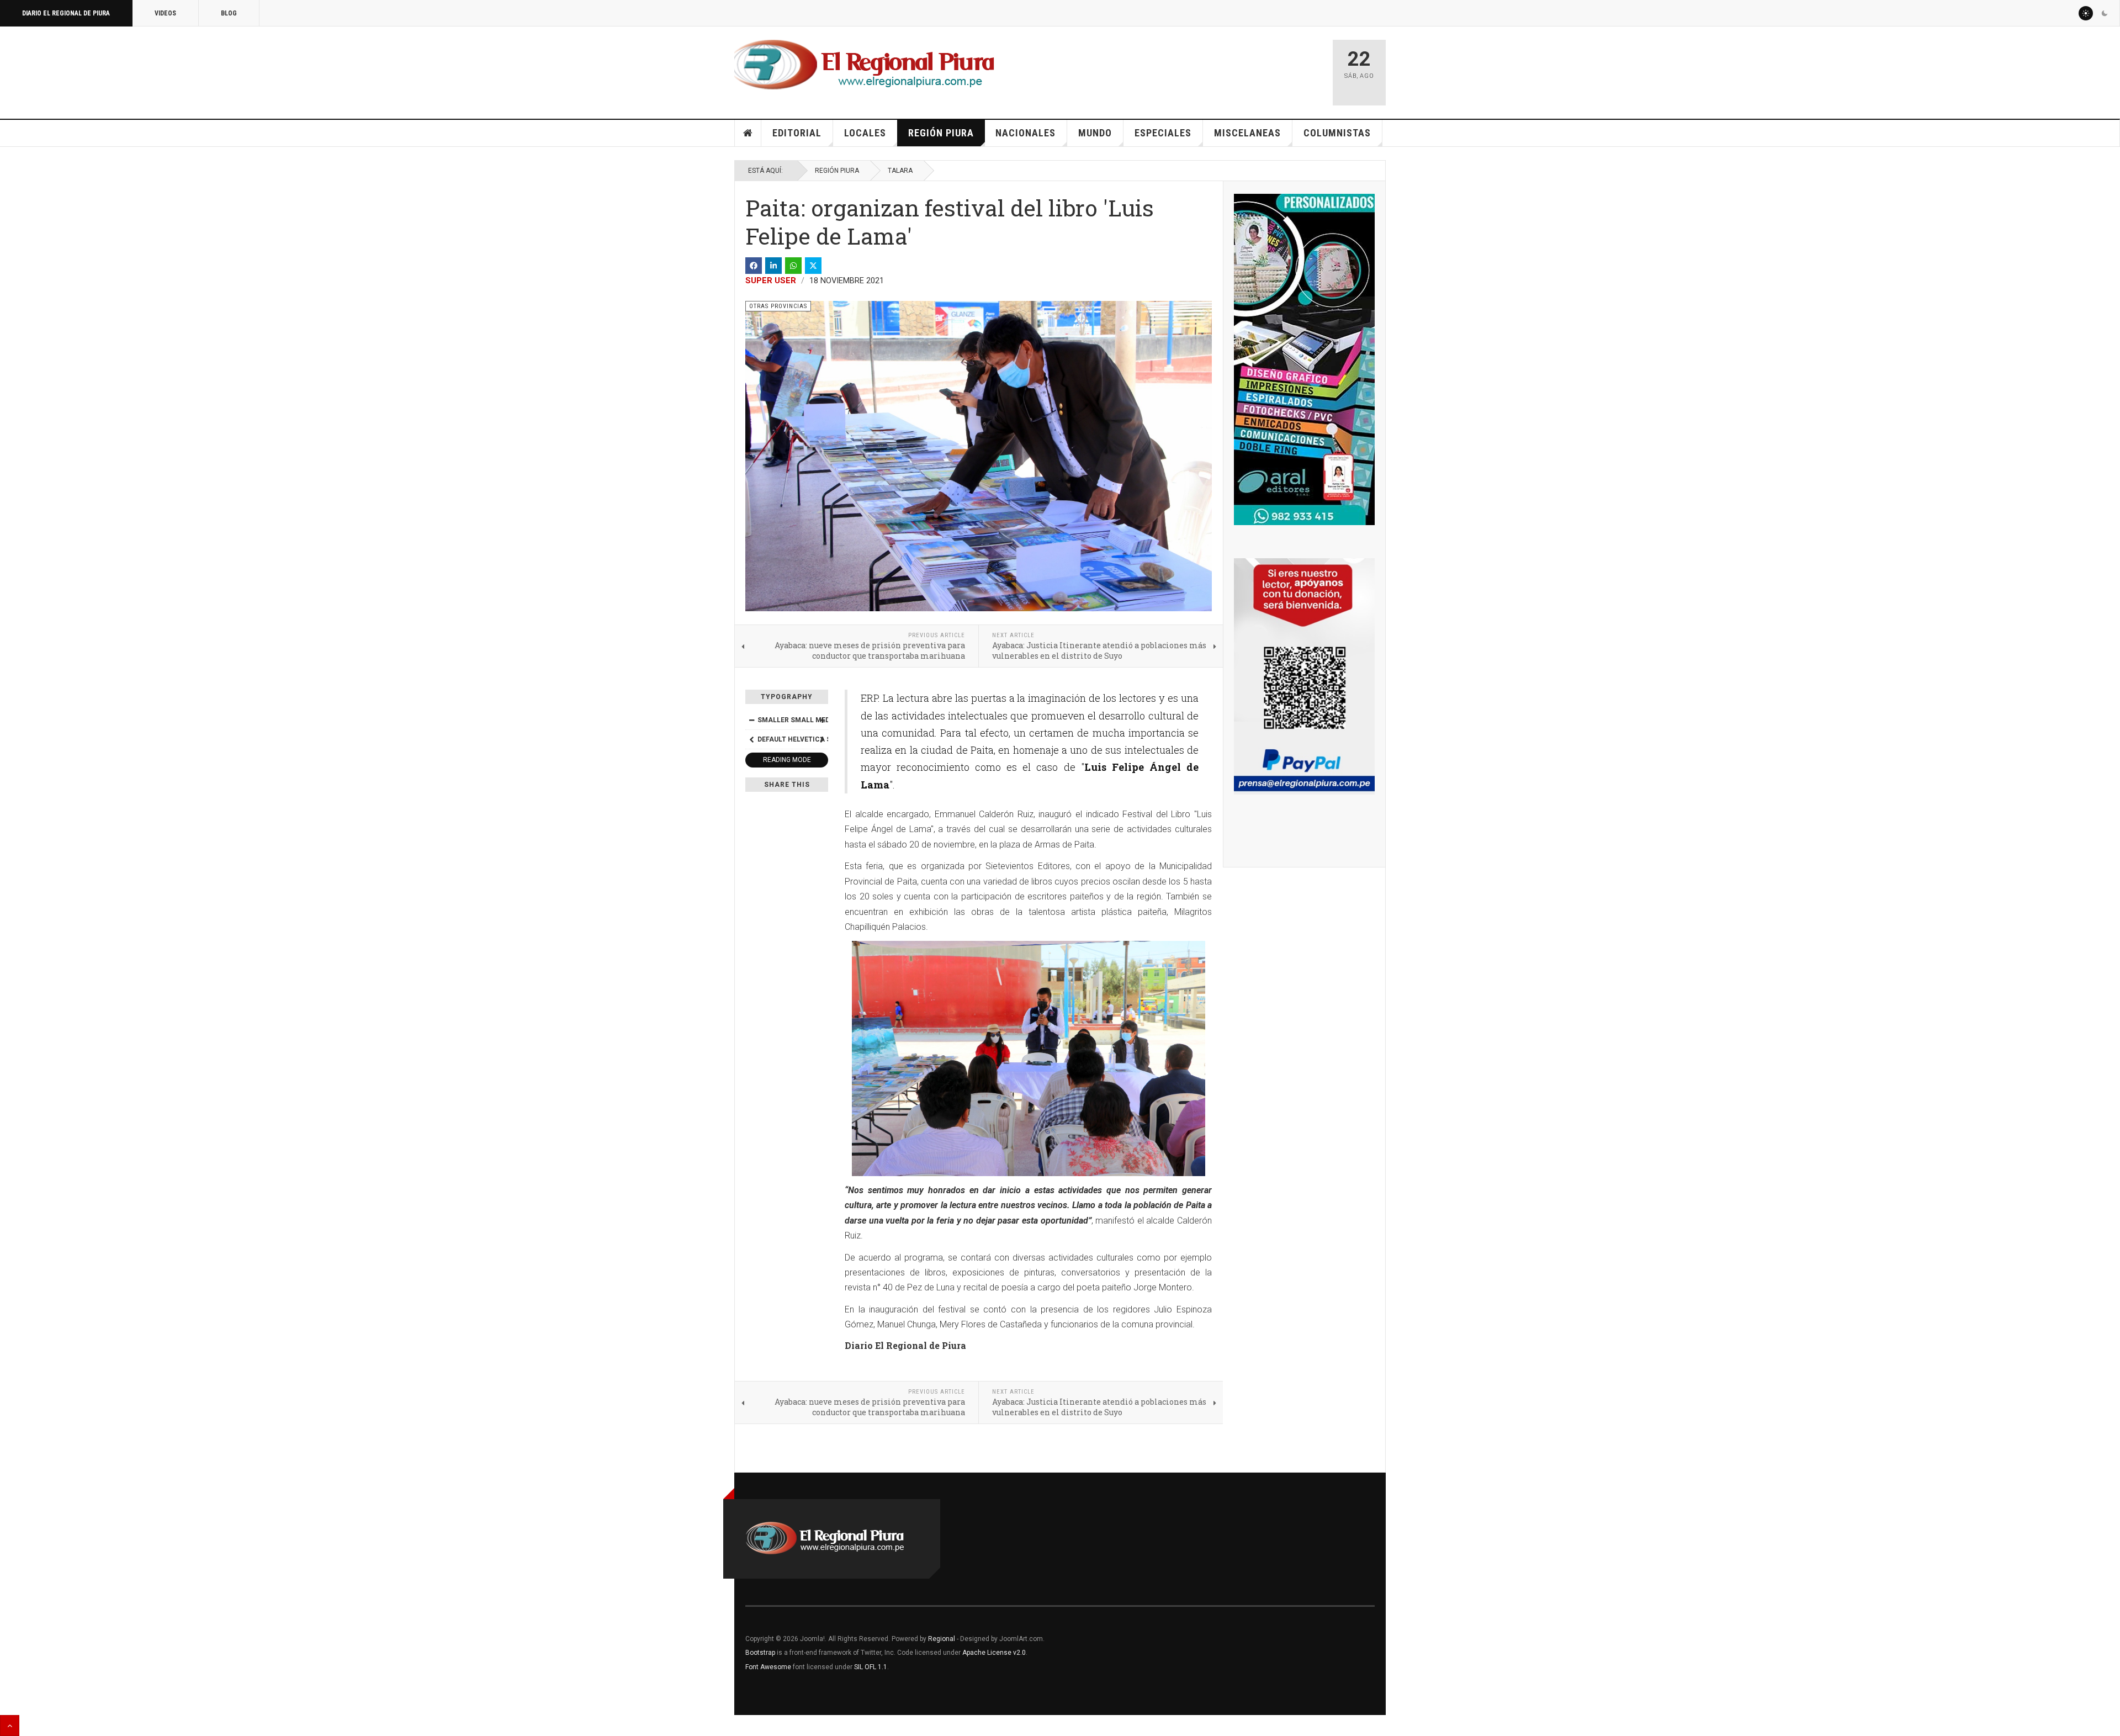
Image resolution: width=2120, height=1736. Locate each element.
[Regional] (864, 65)
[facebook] (754, 266)
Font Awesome (768, 1667)
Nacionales (1025, 133)
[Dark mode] (2105, 13)
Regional (942, 1639)
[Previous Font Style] (751, 739)
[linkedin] (773, 266)
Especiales (1163, 133)
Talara (900, 171)
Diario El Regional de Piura (66, 13)
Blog (229, 13)
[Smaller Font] (751, 720)
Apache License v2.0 (994, 1653)
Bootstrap (760, 1653)
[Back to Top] (10, 1726)
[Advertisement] (1194, 67)
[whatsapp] (793, 266)
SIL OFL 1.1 (871, 1667)
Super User (771, 280)
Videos (165, 13)
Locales (865, 133)
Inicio (748, 133)
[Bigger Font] (822, 720)
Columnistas (1337, 133)
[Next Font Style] (822, 739)
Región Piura (941, 133)
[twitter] (813, 266)
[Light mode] (2086, 13)
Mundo (1095, 133)
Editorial (797, 133)
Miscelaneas (1247, 133)
